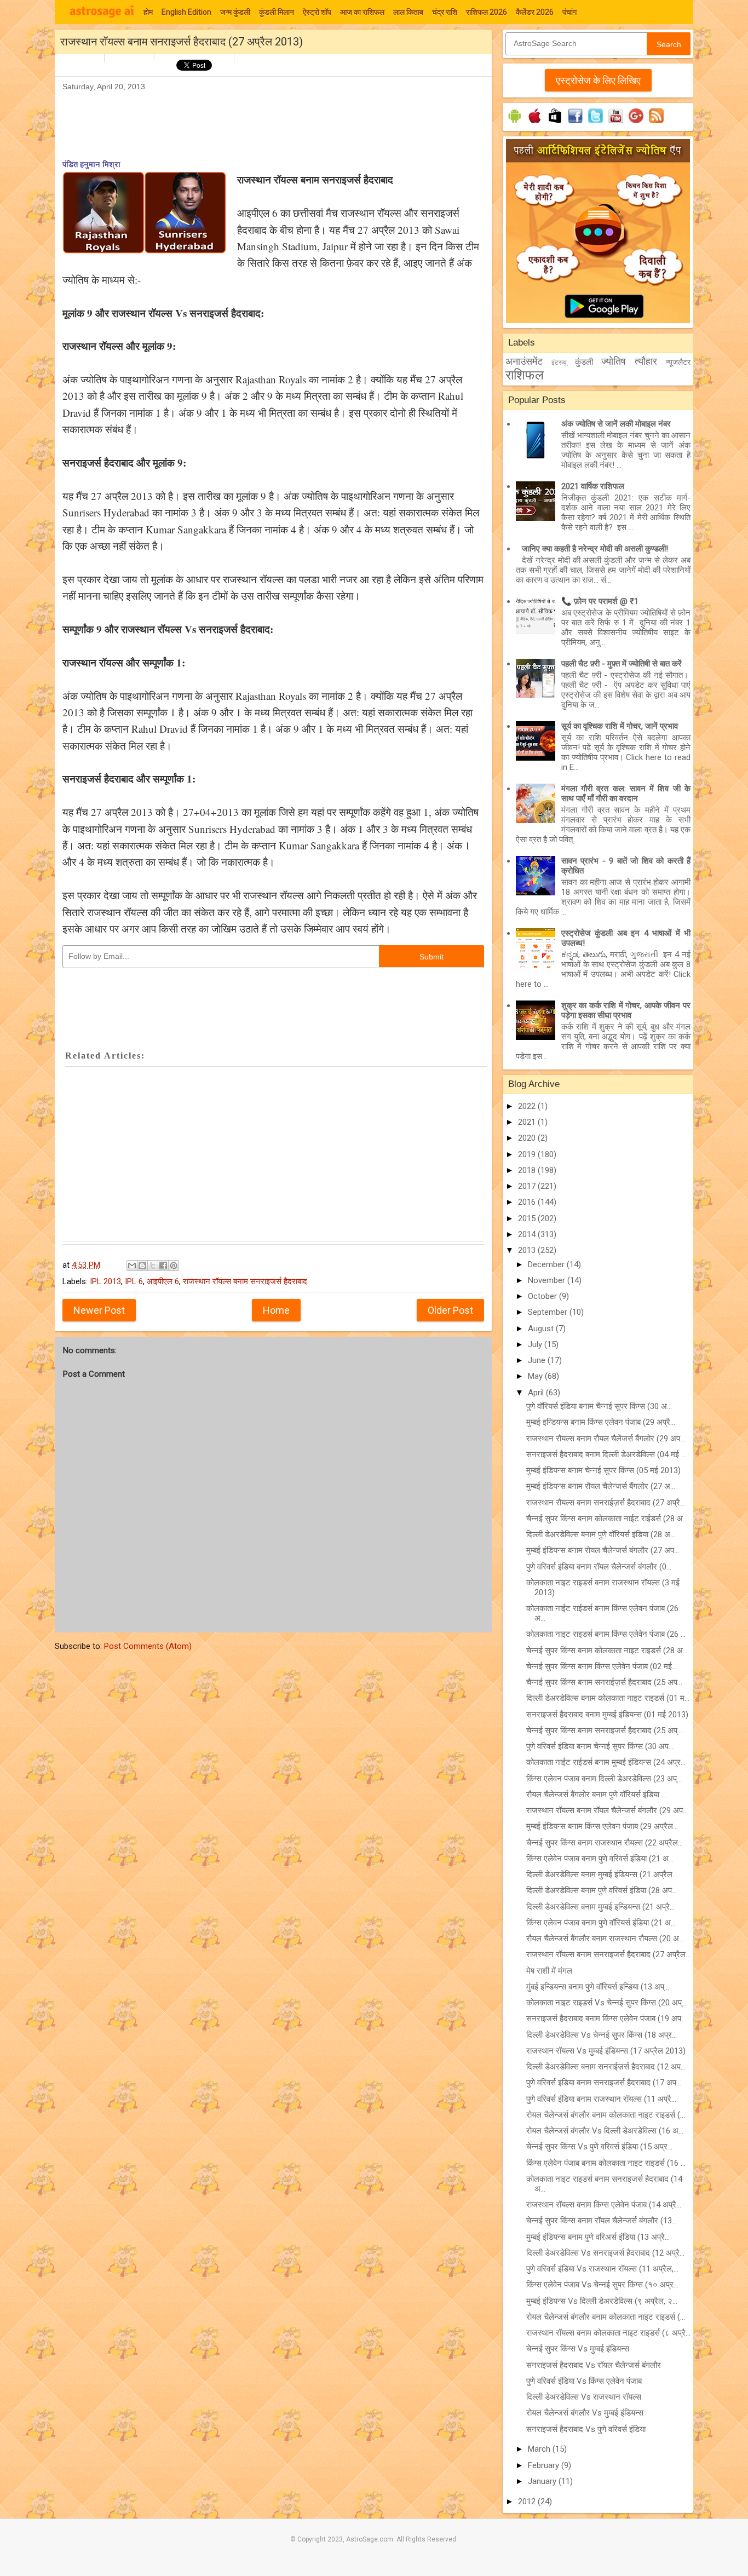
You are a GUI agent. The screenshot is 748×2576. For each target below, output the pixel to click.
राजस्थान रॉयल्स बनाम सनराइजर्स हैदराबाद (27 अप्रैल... (608, 1954)
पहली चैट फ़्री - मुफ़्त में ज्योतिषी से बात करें (622, 664)
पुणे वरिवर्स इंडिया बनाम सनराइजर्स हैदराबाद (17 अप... (604, 2083)
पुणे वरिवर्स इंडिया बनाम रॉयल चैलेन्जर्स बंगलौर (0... (599, 1567)
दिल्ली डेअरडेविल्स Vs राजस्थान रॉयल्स (584, 2397)
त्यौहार (646, 361)
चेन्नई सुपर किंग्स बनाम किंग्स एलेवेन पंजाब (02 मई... (602, 1666)
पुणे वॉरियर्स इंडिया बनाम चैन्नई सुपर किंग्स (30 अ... (599, 1406)
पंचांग (569, 12)
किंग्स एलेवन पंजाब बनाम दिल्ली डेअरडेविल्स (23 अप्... (604, 1779)
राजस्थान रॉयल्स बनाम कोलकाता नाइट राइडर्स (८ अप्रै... (608, 2333)
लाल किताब (408, 12)
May (536, 1376)
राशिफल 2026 (487, 12)
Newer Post (99, 1310)
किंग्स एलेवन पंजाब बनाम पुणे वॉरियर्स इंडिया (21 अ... (601, 1923)
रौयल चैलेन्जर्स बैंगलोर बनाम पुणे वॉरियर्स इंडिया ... (596, 1795)
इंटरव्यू (559, 363)
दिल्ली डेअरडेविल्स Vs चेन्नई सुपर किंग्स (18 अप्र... (602, 2035)
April (537, 1393)
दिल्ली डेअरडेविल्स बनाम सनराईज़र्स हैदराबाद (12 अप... (606, 2067)
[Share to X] (153, 1266)
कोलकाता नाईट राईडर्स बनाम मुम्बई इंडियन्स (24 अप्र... (606, 1762)
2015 (528, 1218)
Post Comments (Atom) (148, 1646)
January (543, 2481)
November (548, 1280)
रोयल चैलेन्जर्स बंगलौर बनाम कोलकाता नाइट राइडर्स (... (606, 2115)
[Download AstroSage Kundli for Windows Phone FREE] (555, 123)
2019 (528, 1154)
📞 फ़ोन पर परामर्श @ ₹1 (600, 601)
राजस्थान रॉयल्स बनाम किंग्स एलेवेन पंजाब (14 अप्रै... (604, 2205)
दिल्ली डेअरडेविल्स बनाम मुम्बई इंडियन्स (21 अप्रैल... (602, 1875)
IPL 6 (134, 1281)
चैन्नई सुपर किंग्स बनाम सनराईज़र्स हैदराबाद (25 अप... (604, 1682)
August (542, 1329)
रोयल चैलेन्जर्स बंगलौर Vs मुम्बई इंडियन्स (585, 2413)
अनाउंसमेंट (524, 361)
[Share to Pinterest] (174, 1266)
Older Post (450, 1310)
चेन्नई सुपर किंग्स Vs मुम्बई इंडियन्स (578, 2349)
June (538, 1360)
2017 (528, 1186)
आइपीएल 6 (163, 1281)
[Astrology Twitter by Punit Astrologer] (595, 123)
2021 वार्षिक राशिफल (593, 486)
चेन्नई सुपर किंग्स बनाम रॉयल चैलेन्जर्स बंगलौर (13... (602, 2221)
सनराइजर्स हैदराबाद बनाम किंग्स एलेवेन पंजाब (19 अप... (606, 2019)
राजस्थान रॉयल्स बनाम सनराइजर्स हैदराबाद (245, 1281)
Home (276, 1310)
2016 (528, 1202)
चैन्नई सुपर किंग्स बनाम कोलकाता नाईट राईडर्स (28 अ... (607, 1519)
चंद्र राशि (445, 12)
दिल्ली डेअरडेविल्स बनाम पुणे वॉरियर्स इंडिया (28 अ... (601, 1534)
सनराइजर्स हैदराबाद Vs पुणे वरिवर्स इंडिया (586, 2429)
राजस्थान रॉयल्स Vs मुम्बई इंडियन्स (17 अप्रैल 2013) (606, 2051)
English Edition (186, 12)
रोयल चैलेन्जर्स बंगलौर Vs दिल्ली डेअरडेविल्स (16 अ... (605, 2131)
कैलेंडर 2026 (535, 12)
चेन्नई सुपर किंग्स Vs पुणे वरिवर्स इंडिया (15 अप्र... (599, 2147)
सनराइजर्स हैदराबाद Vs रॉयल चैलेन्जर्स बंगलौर (594, 2365)
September (549, 1312)
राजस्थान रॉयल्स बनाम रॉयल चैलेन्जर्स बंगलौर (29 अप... (607, 1810)
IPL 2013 (105, 1281)
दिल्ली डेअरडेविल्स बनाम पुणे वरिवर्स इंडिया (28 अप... (602, 1890)
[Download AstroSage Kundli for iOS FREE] (535, 123)
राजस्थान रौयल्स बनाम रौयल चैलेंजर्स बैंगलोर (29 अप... (606, 1439)
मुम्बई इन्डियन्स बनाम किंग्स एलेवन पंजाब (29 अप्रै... (601, 1422)
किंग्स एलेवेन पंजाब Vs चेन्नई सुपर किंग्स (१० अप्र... (602, 2285)
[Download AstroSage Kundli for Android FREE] (514, 123)
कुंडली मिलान (277, 12)
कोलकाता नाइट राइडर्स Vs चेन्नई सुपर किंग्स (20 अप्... (606, 2003)
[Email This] (132, 1266)
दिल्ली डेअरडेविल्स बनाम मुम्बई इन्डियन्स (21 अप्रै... (600, 1907)
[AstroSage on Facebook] (575, 123)
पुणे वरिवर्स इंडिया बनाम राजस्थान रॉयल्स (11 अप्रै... (601, 2099)
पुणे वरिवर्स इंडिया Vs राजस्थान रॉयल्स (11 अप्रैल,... (602, 2269)
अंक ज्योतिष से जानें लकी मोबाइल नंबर (616, 424)
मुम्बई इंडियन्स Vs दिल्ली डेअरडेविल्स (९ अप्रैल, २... (602, 2301)
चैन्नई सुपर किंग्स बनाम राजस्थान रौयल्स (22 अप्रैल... (605, 1843)
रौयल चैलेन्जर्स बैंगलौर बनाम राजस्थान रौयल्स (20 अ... (605, 1939)
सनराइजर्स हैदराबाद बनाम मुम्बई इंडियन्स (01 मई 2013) (607, 1715)
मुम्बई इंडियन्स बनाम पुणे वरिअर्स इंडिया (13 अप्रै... (598, 2237)
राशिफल (525, 375)
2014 (528, 1234)
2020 (528, 1138)
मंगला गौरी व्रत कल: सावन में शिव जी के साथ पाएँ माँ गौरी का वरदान (626, 794)
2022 (528, 1106)
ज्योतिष (614, 361)
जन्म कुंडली (235, 12)
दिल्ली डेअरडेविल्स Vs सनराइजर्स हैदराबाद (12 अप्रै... (605, 2253)
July (536, 1344)
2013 (528, 1250)
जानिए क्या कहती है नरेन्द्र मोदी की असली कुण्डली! (595, 549)
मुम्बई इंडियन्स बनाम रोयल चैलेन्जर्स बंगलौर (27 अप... (603, 1550)
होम (148, 12)
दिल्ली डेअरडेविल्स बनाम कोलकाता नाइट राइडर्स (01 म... (608, 1698)
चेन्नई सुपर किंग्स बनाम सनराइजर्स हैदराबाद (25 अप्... (604, 1730)
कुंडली (584, 362)
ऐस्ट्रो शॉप (317, 12)
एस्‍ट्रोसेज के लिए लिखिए (598, 80)
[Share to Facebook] (163, 1266)
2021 (528, 1122)
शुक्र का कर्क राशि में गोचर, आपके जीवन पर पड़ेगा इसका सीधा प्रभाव (626, 1010)
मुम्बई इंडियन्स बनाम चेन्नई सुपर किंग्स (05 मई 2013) (603, 1470)
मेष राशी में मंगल (549, 1971)
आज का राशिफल (362, 12)
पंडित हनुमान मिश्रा (91, 164)
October (543, 1296)
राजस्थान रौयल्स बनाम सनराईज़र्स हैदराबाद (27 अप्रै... (606, 1503)
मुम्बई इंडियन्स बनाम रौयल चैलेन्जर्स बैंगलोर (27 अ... (601, 1486)
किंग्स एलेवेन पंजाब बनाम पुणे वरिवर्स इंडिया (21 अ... (600, 1859)
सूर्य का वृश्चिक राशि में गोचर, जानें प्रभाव (620, 726)
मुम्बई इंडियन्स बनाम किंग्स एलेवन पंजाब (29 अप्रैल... (602, 1826)
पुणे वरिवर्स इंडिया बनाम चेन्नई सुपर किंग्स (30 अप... (600, 1746)
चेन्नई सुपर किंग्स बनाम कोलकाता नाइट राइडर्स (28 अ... (607, 1651)
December (547, 1264)
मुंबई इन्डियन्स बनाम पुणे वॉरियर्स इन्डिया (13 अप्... (598, 1987)
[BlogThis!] (142, 1266)
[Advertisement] (262, 118)
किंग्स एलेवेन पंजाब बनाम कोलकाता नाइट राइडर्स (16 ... (606, 2163)
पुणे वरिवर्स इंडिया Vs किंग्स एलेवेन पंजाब (584, 2381)
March (540, 2449)
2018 (528, 1170)
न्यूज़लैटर (678, 362)
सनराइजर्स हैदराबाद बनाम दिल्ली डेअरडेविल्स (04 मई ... (606, 1454)
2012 (528, 2502)
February (545, 2465)
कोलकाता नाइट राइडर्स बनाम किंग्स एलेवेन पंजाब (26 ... (606, 1634)
